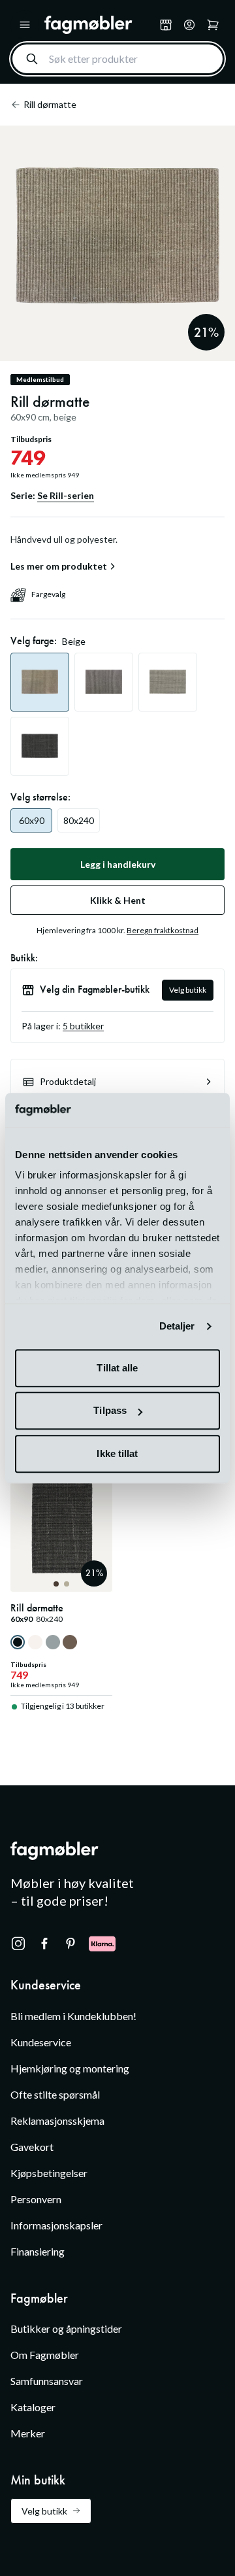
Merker (28, 2433)
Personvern (36, 2199)
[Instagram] (18, 1944)
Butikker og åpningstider (66, 2328)
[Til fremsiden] (99, 25)
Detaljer (177, 1327)
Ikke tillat (117, 1453)
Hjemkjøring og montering (70, 2068)
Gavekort (32, 2147)
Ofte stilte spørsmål (55, 2094)
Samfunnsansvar (47, 2381)
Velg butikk (188, 990)
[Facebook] (44, 1944)
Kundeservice (41, 2042)
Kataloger (33, 2407)
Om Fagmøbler (45, 2355)
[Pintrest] (70, 1944)
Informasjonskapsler (56, 2225)
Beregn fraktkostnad (163, 930)
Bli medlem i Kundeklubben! (73, 2016)
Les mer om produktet (59, 566)
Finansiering (38, 2251)
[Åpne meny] (25, 25)
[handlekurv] (189, 25)
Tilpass (110, 1411)
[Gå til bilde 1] (56, 1584)
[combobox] (117, 59)
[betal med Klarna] (102, 1944)
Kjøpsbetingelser (49, 2173)
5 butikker (83, 1026)
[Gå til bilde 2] (67, 1584)
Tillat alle (117, 1368)
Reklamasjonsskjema (57, 2121)
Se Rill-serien (66, 495)
